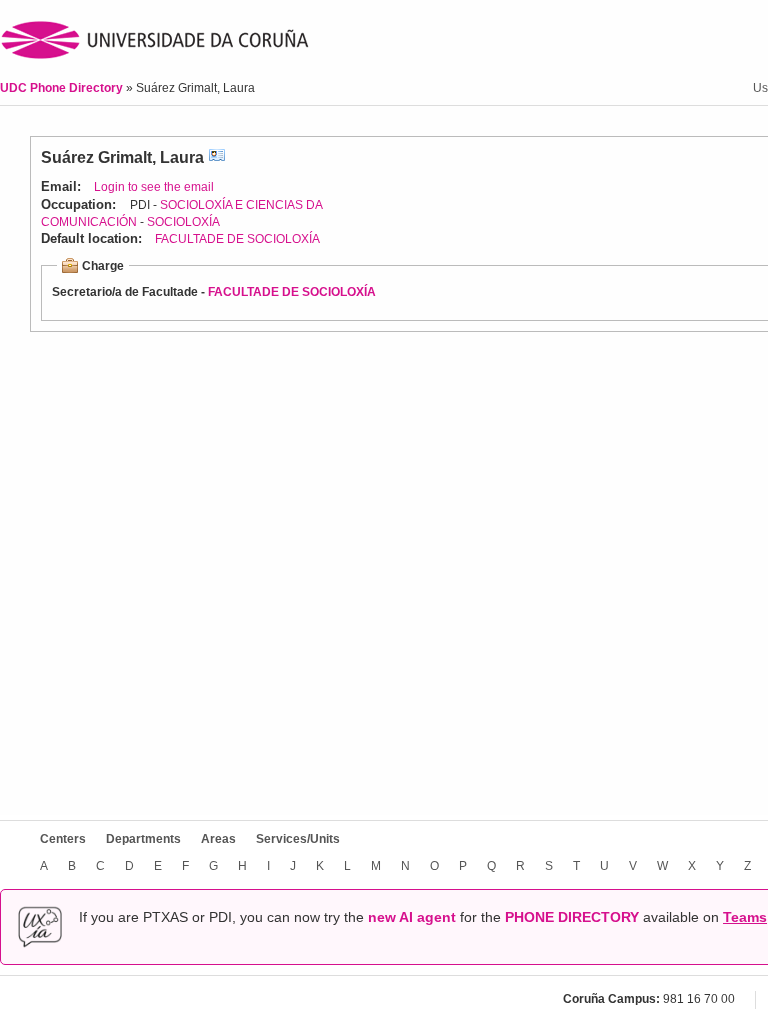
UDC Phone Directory (63, 88)
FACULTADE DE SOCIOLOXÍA (237, 239)
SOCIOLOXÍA (183, 222)
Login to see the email (154, 187)
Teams (745, 917)
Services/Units (298, 839)
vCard (217, 157)
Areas (218, 839)
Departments (143, 839)
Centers (63, 839)
